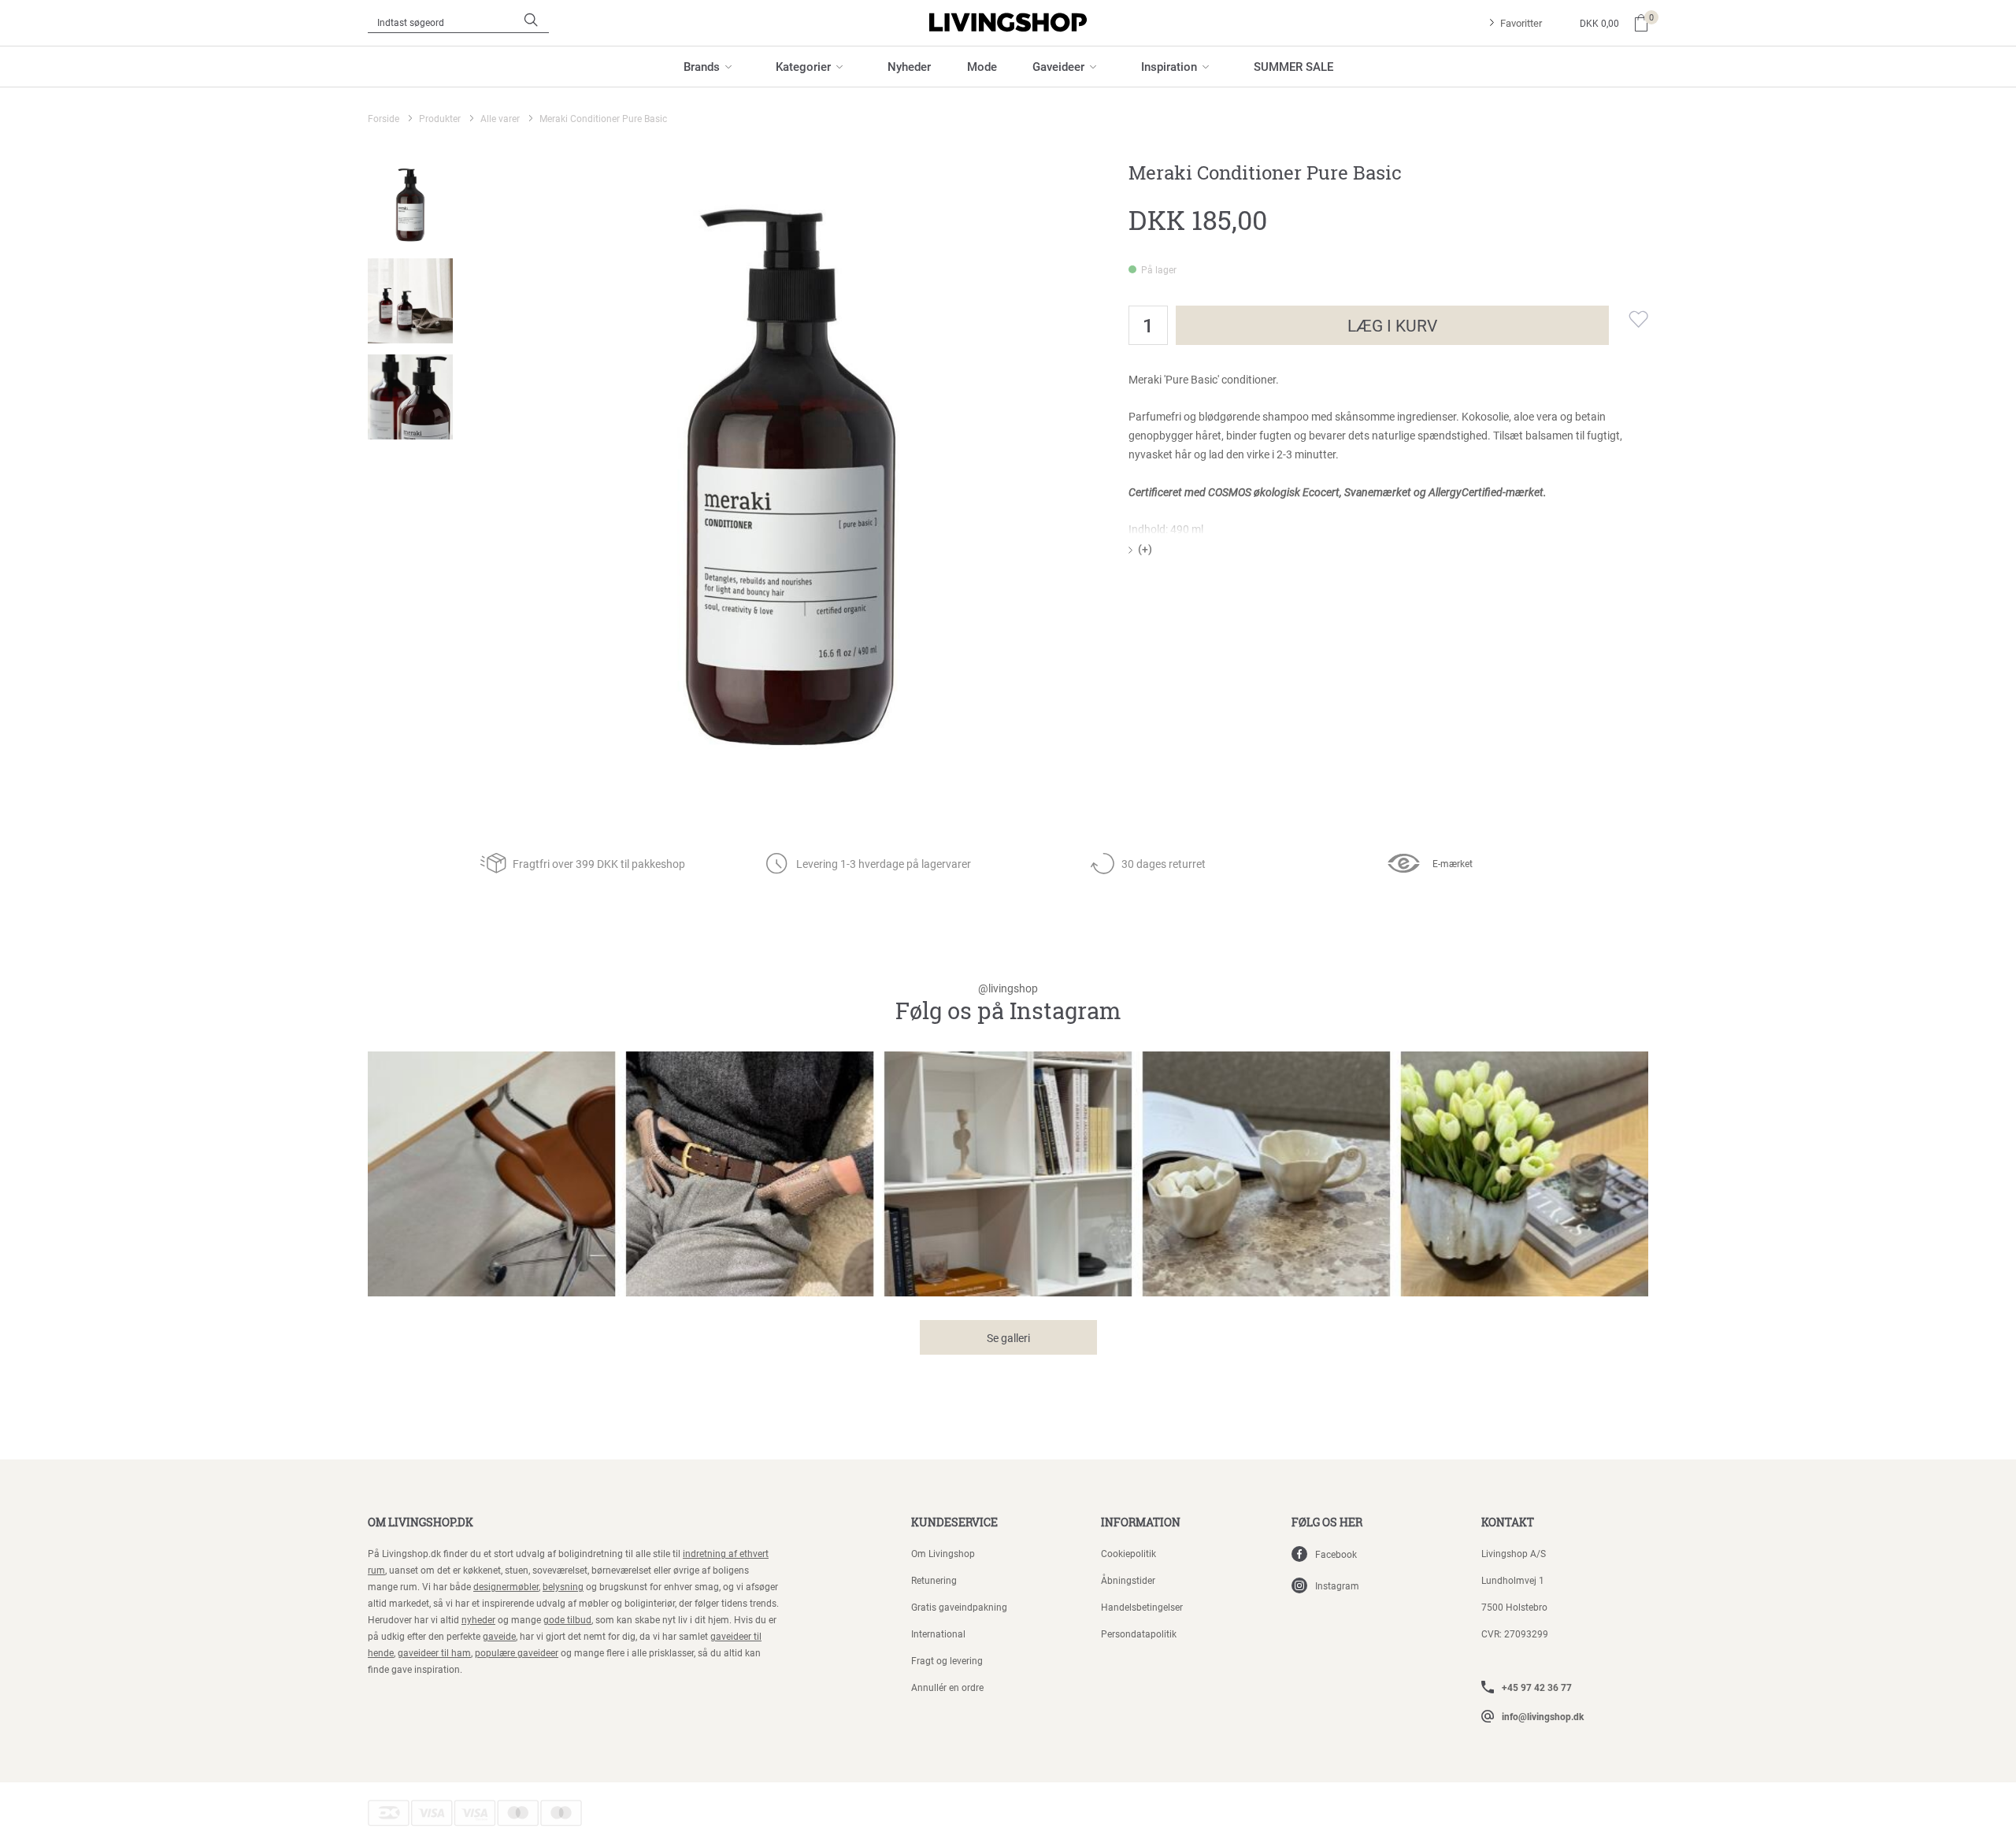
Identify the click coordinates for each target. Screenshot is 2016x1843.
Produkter (440, 118)
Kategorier (803, 66)
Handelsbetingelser (1142, 1607)
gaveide (499, 1636)
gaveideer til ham (434, 1652)
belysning (563, 1586)
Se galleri (1008, 1338)
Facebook (1336, 1554)
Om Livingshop (943, 1553)
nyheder (478, 1619)
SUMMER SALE (1293, 66)
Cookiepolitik (1128, 1553)
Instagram (1337, 1585)
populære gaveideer (517, 1652)
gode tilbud (567, 1619)
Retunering (934, 1580)
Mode (982, 66)
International (938, 1633)
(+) (1145, 549)
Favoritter (1521, 23)
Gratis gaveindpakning (959, 1607)
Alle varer (500, 118)
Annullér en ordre (947, 1687)
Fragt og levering (947, 1660)
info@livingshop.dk (1543, 1716)
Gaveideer (1058, 66)
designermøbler (506, 1586)
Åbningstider (1128, 1580)
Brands (702, 66)
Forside (384, 118)
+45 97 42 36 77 (1537, 1687)
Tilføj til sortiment (1629, 319)
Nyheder (909, 66)
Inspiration (1169, 66)
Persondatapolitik (1139, 1633)
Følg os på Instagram (1008, 1004)
